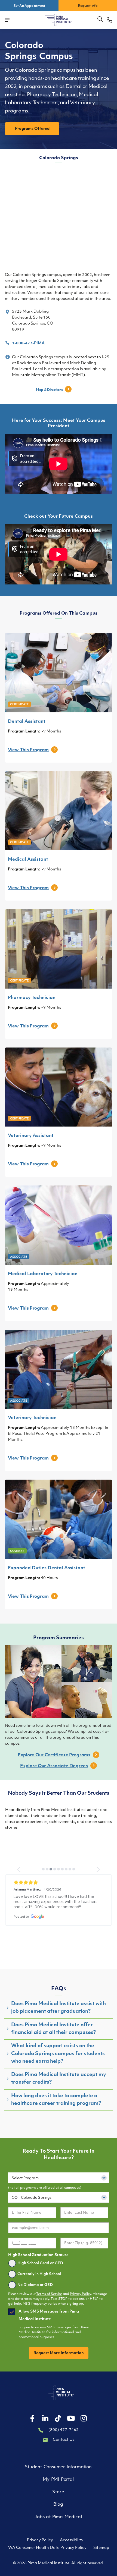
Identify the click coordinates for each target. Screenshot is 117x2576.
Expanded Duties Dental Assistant (47, 1568)
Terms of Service (49, 2294)
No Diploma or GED (35, 2285)
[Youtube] (71, 2419)
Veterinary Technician (32, 1418)
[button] (100, 19)
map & (49, 390)
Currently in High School (39, 2274)
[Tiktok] (58, 2419)
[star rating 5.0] (59, 1883)
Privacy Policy (81, 2294)
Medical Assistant (28, 860)
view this (28, 750)
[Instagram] (84, 2419)
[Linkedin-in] (45, 2419)
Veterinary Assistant (31, 1136)
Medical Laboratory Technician (43, 1274)
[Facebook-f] (32, 2419)
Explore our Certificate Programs (54, 1755)
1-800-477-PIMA (28, 343)
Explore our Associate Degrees (54, 1766)
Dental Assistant (27, 722)
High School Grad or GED (40, 2263)
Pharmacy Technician (32, 998)
